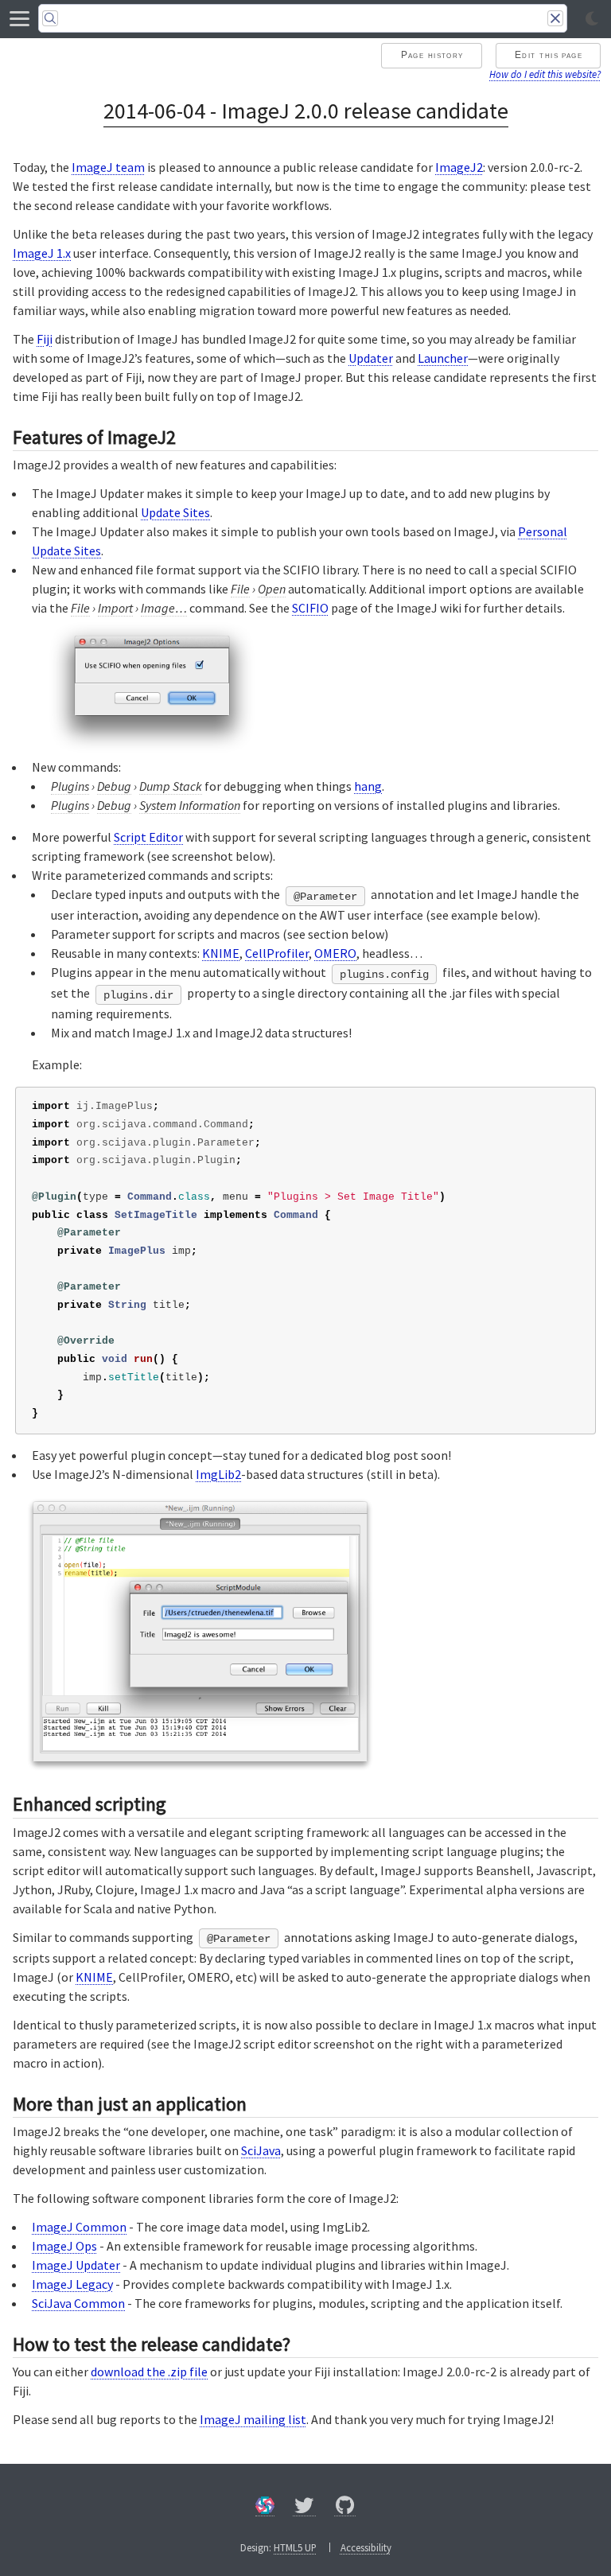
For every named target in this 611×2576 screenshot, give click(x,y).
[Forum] (265, 2508)
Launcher (443, 358)
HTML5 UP (295, 2547)
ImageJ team (108, 167)
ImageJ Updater (76, 2265)
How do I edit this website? (545, 74)
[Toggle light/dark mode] (592, 19)
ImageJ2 (459, 167)
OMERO (335, 953)
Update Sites (175, 512)
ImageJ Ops (64, 2246)
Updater (371, 358)
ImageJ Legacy (72, 2284)
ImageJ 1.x (42, 253)
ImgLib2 (218, 1474)
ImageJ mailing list (253, 2419)
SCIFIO (310, 608)
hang (368, 786)
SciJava (261, 2150)
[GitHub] (345, 2508)
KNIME (221, 953)
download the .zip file (149, 2372)
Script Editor (148, 837)
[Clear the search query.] (555, 18)
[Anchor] (189, 436)
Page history (432, 55)
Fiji (45, 339)
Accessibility (366, 2547)
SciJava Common (78, 2303)
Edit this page (549, 55)
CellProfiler (277, 953)
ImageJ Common (79, 2227)
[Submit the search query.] (50, 18)
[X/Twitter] (304, 2508)
